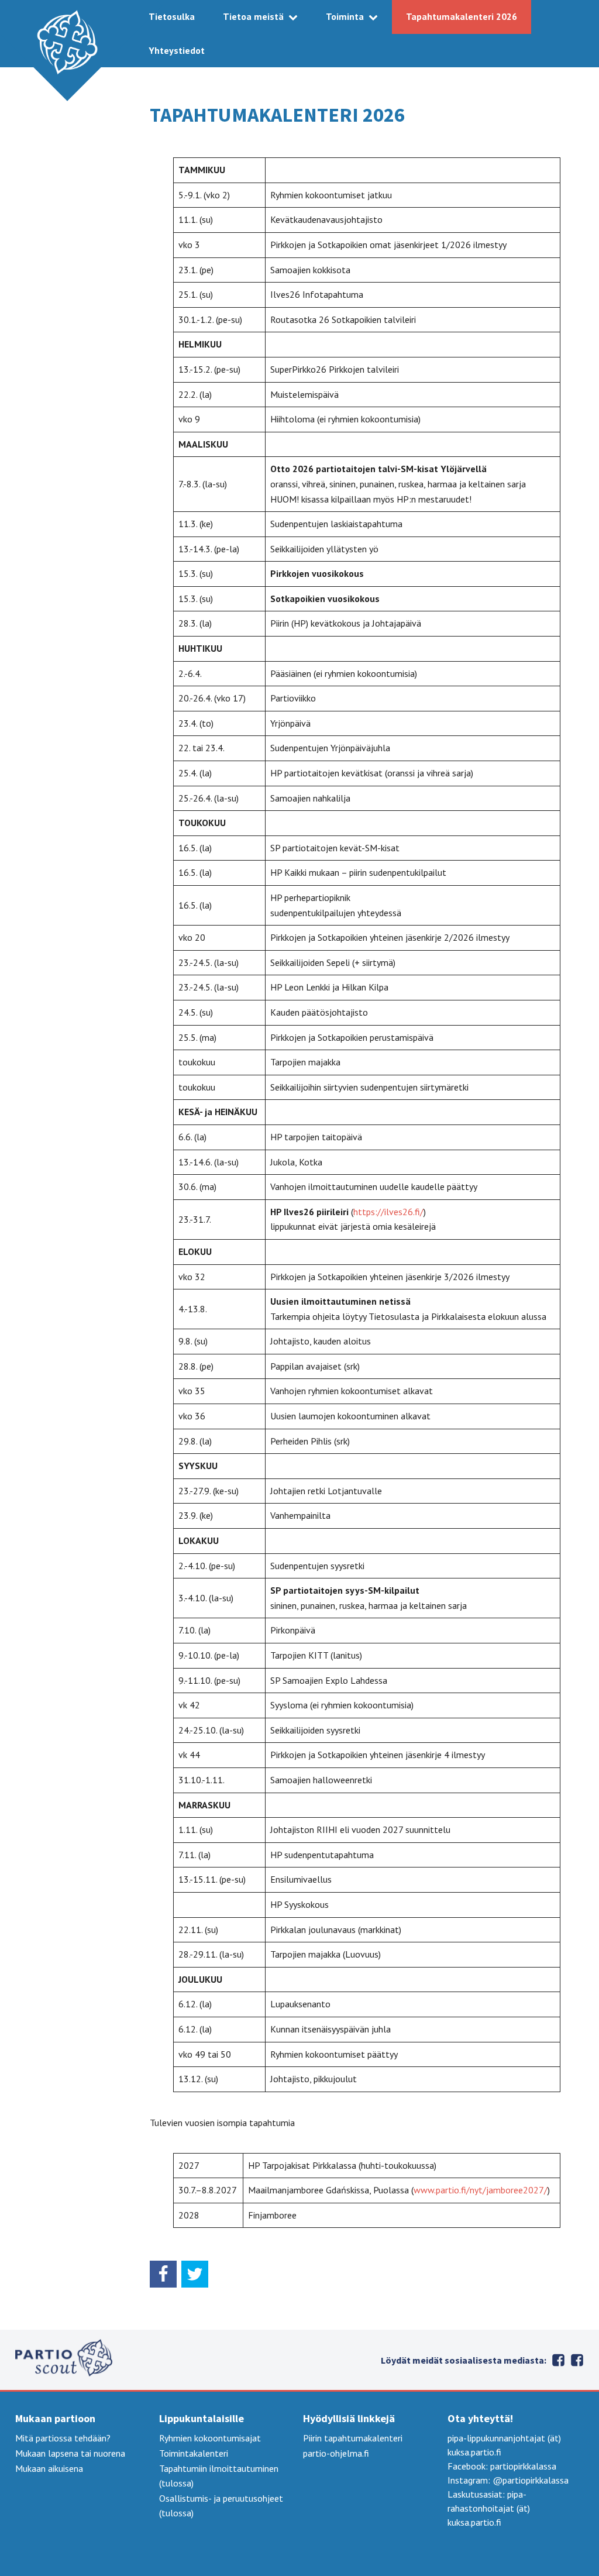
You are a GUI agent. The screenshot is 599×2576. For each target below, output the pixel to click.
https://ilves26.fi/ (388, 1212)
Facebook (577, 2360)
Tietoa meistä (253, 16)
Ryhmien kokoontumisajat (210, 2438)
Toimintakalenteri (194, 2453)
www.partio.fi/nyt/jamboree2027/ (481, 2190)
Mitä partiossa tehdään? (63, 2438)
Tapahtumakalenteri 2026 (462, 16)
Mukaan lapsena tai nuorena (70, 2453)
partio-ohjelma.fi (336, 2453)
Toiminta (345, 16)
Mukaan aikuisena (49, 2468)
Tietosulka (172, 16)
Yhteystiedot (177, 50)
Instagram (558, 2360)
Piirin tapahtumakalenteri (353, 2438)
